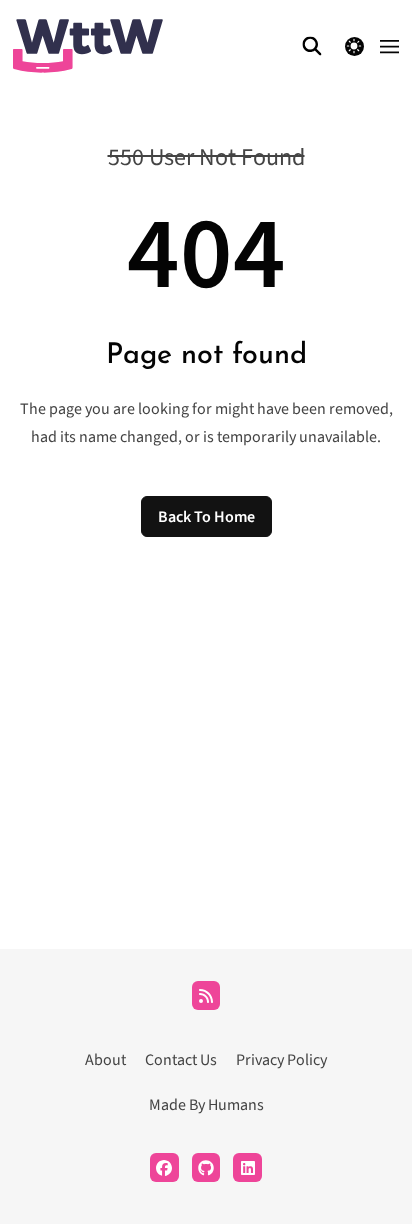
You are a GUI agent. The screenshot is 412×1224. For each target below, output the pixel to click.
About (105, 1060)
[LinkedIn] (247, 1167)
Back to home (206, 517)
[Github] (206, 1167)
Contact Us (181, 1060)
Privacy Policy (281, 1060)
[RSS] (206, 995)
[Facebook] (164, 1167)
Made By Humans (206, 1105)
